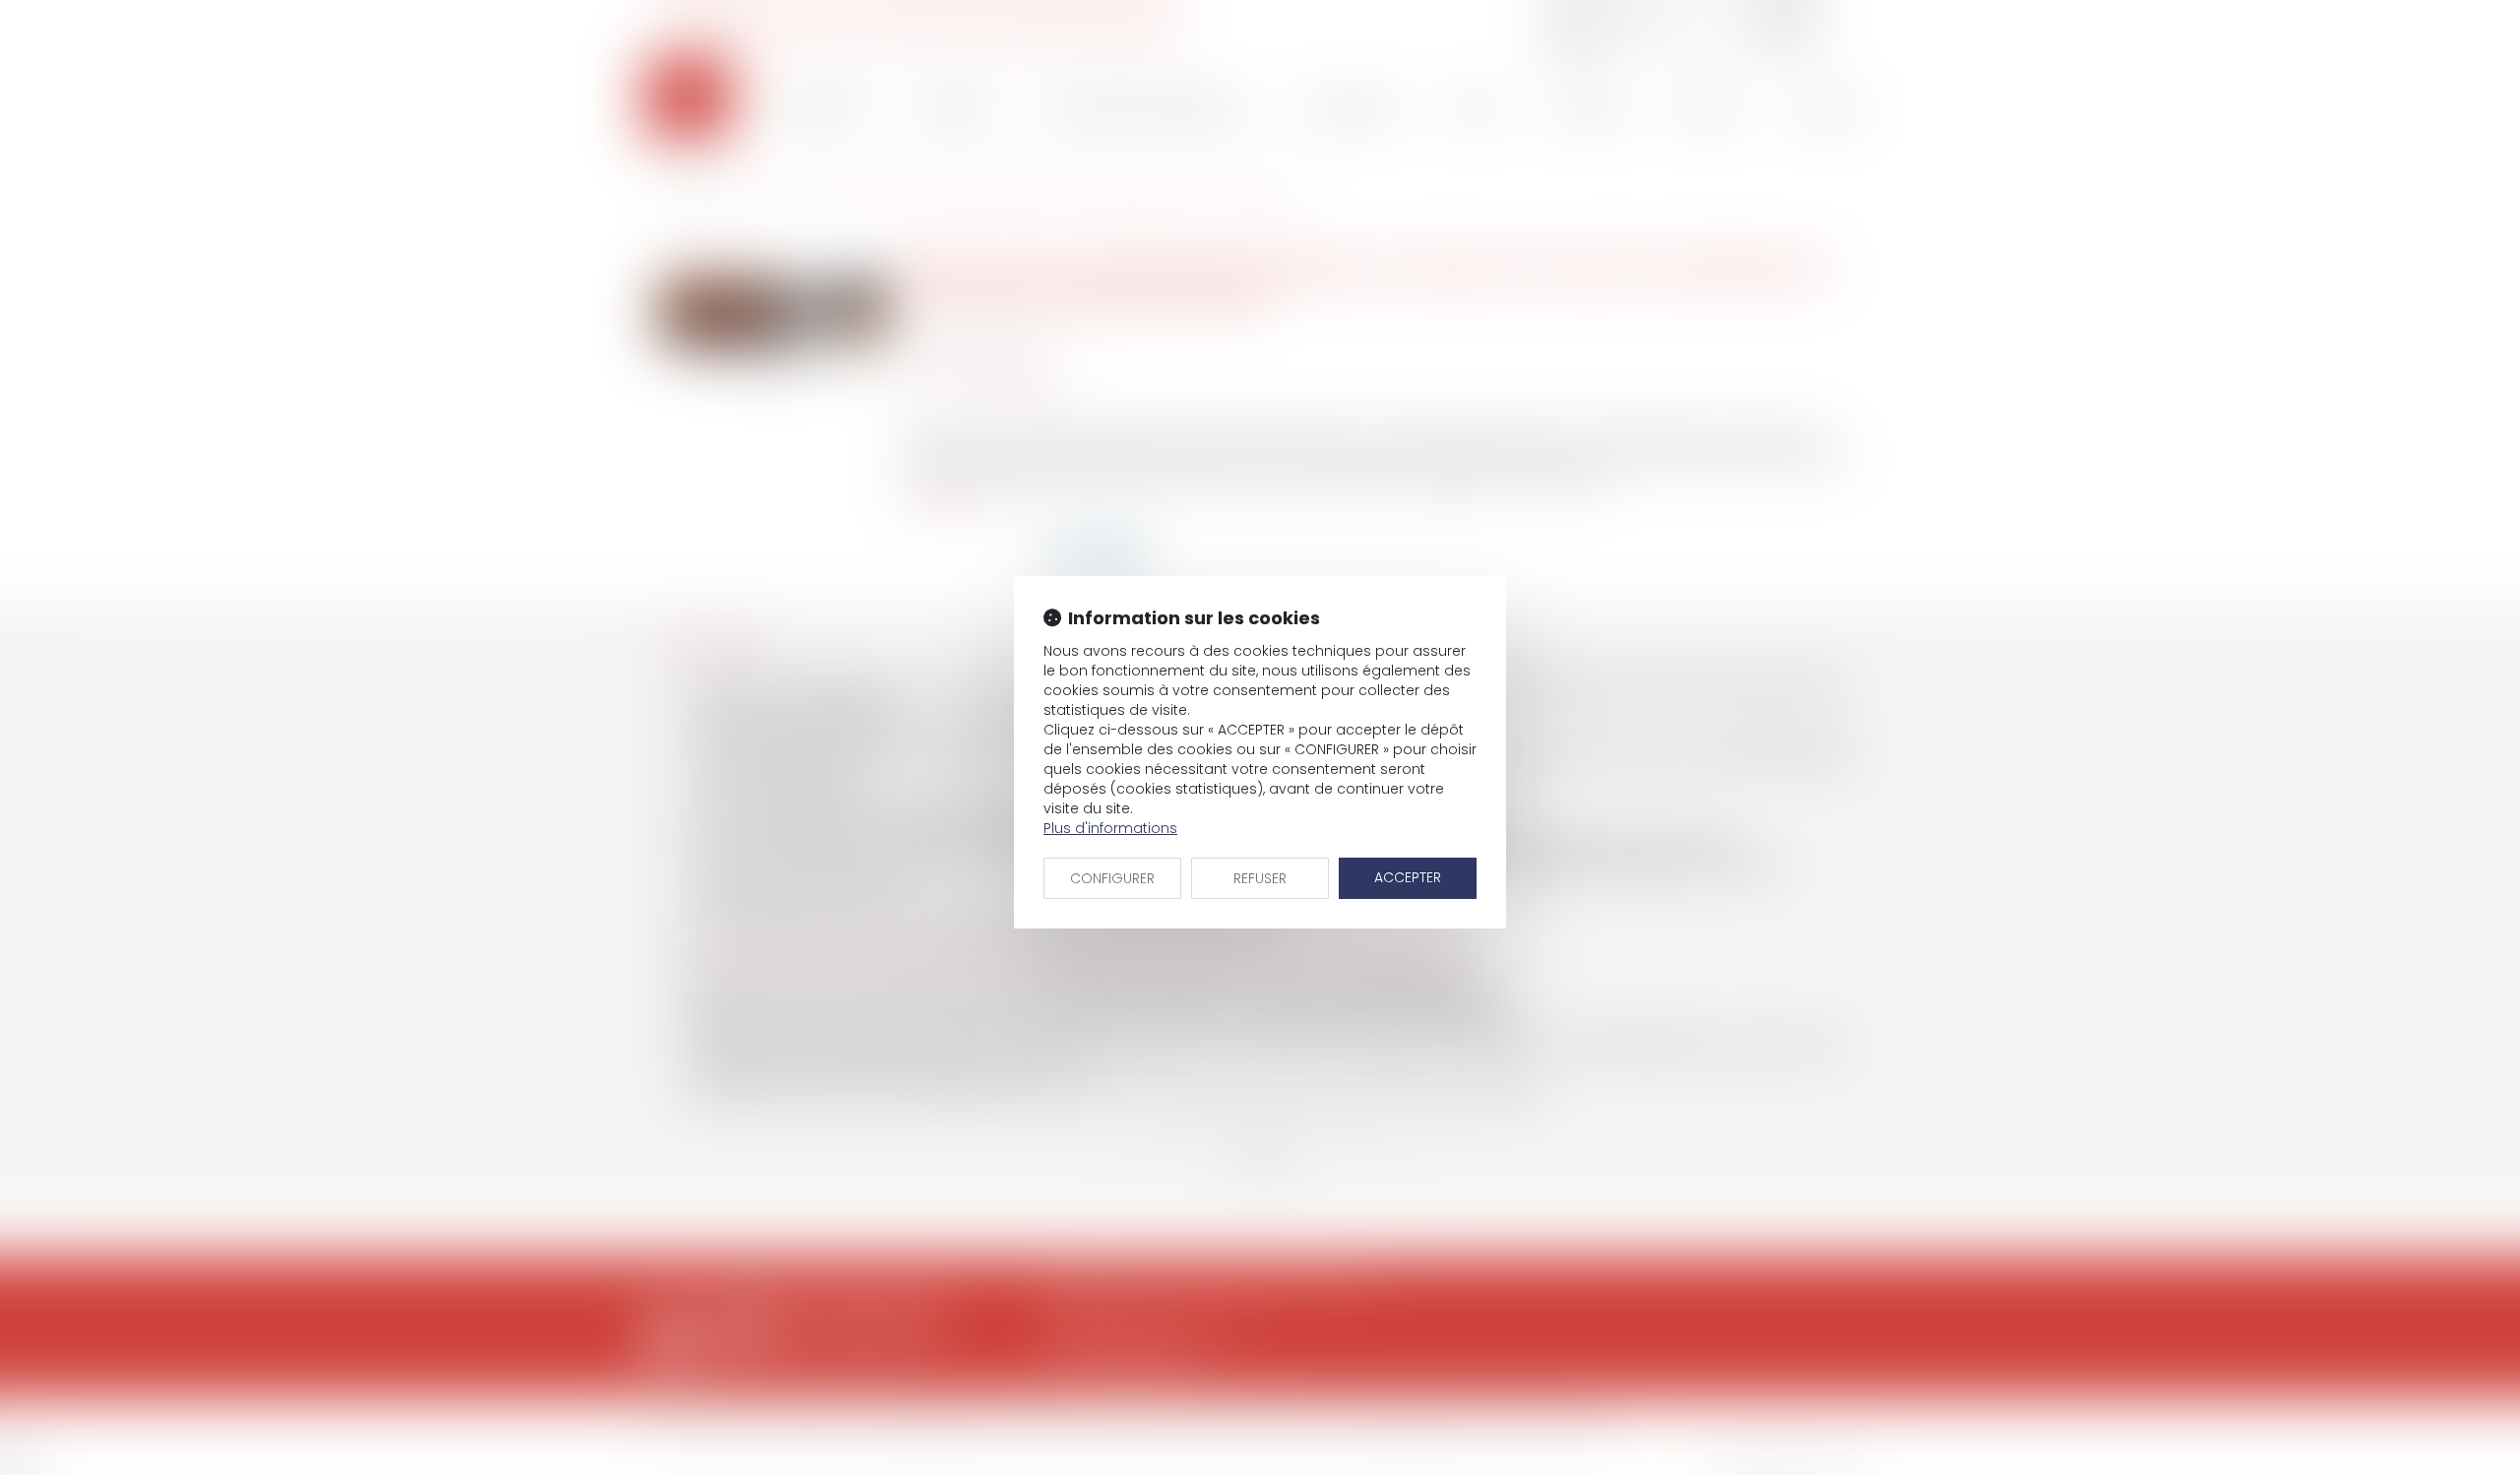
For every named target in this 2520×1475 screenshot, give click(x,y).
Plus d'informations (1110, 828)
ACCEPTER (1408, 877)
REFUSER (1260, 878)
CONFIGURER (1112, 878)
